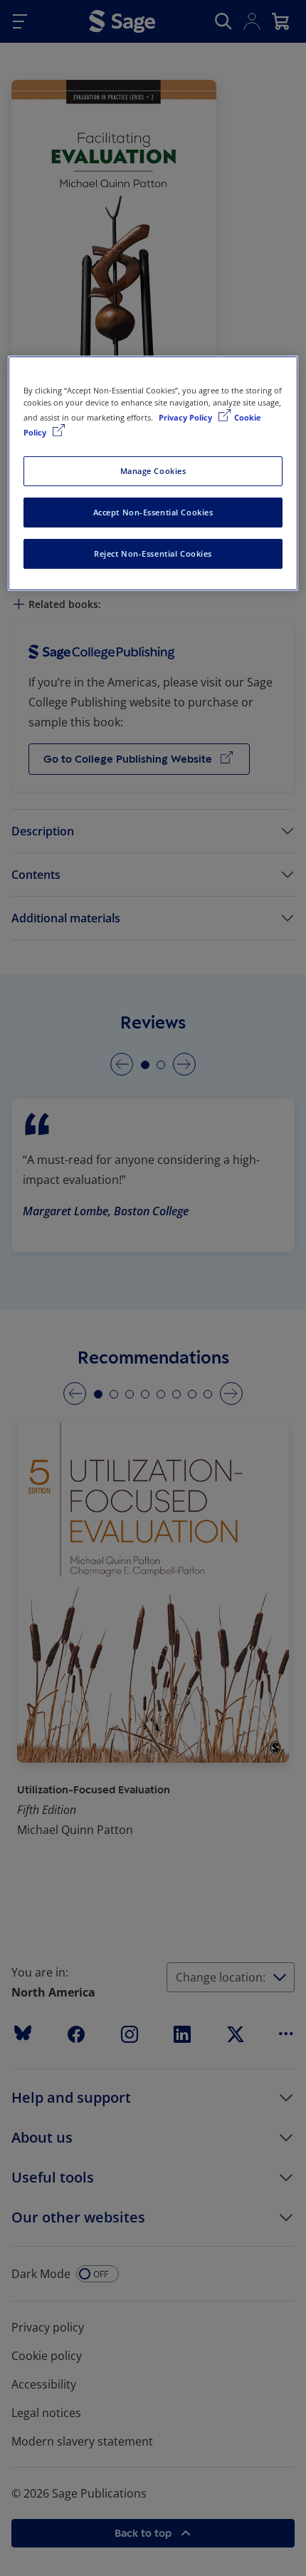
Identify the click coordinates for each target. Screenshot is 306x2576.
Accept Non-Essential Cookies (153, 512)
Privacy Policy (186, 417)
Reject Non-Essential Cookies (153, 553)
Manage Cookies (153, 471)
